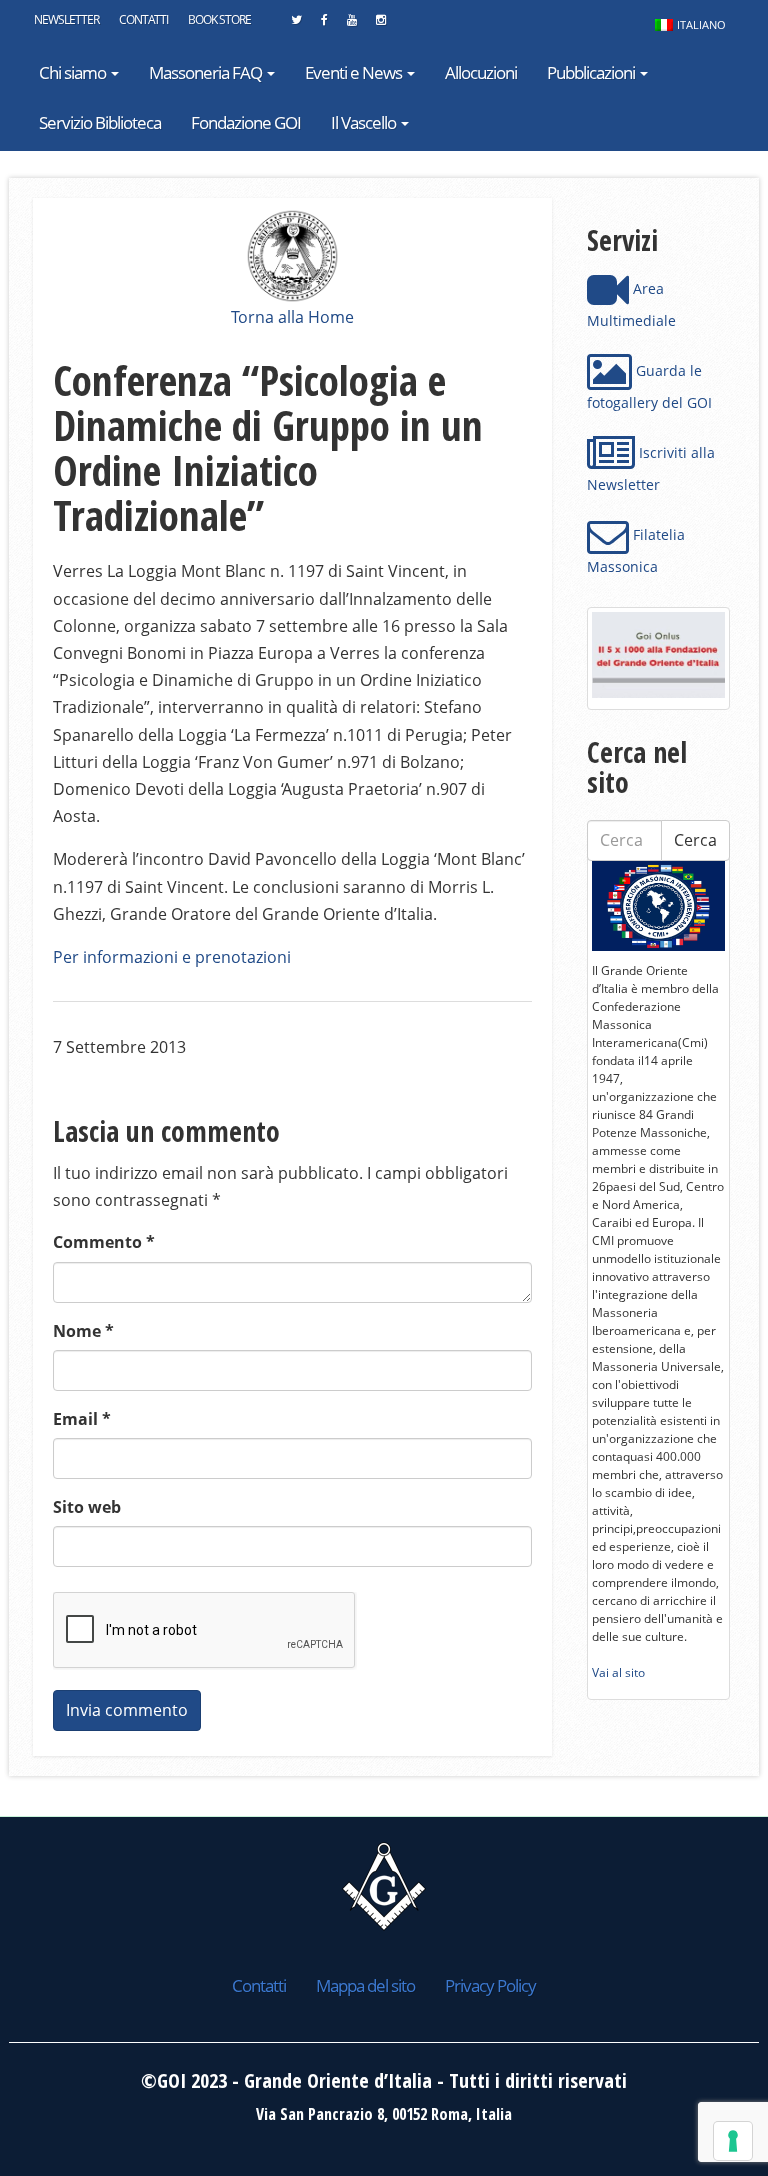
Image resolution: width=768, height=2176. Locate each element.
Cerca (695, 840)
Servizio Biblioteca (100, 122)
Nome (83, 1331)
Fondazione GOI (246, 122)
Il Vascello (365, 122)
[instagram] (380, 25)
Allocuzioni (481, 72)
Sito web (87, 1507)
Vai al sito (618, 1672)
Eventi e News (355, 72)
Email (82, 1419)
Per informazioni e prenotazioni (172, 957)
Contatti (143, 19)
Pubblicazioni (592, 72)
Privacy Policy (490, 1985)
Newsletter (66, 19)
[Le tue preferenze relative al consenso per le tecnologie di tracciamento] (733, 2141)
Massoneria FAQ (207, 72)
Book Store (219, 19)
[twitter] (296, 25)
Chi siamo (74, 72)
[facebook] (324, 25)
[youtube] (351, 25)
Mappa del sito (365, 1985)
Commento (104, 1242)
